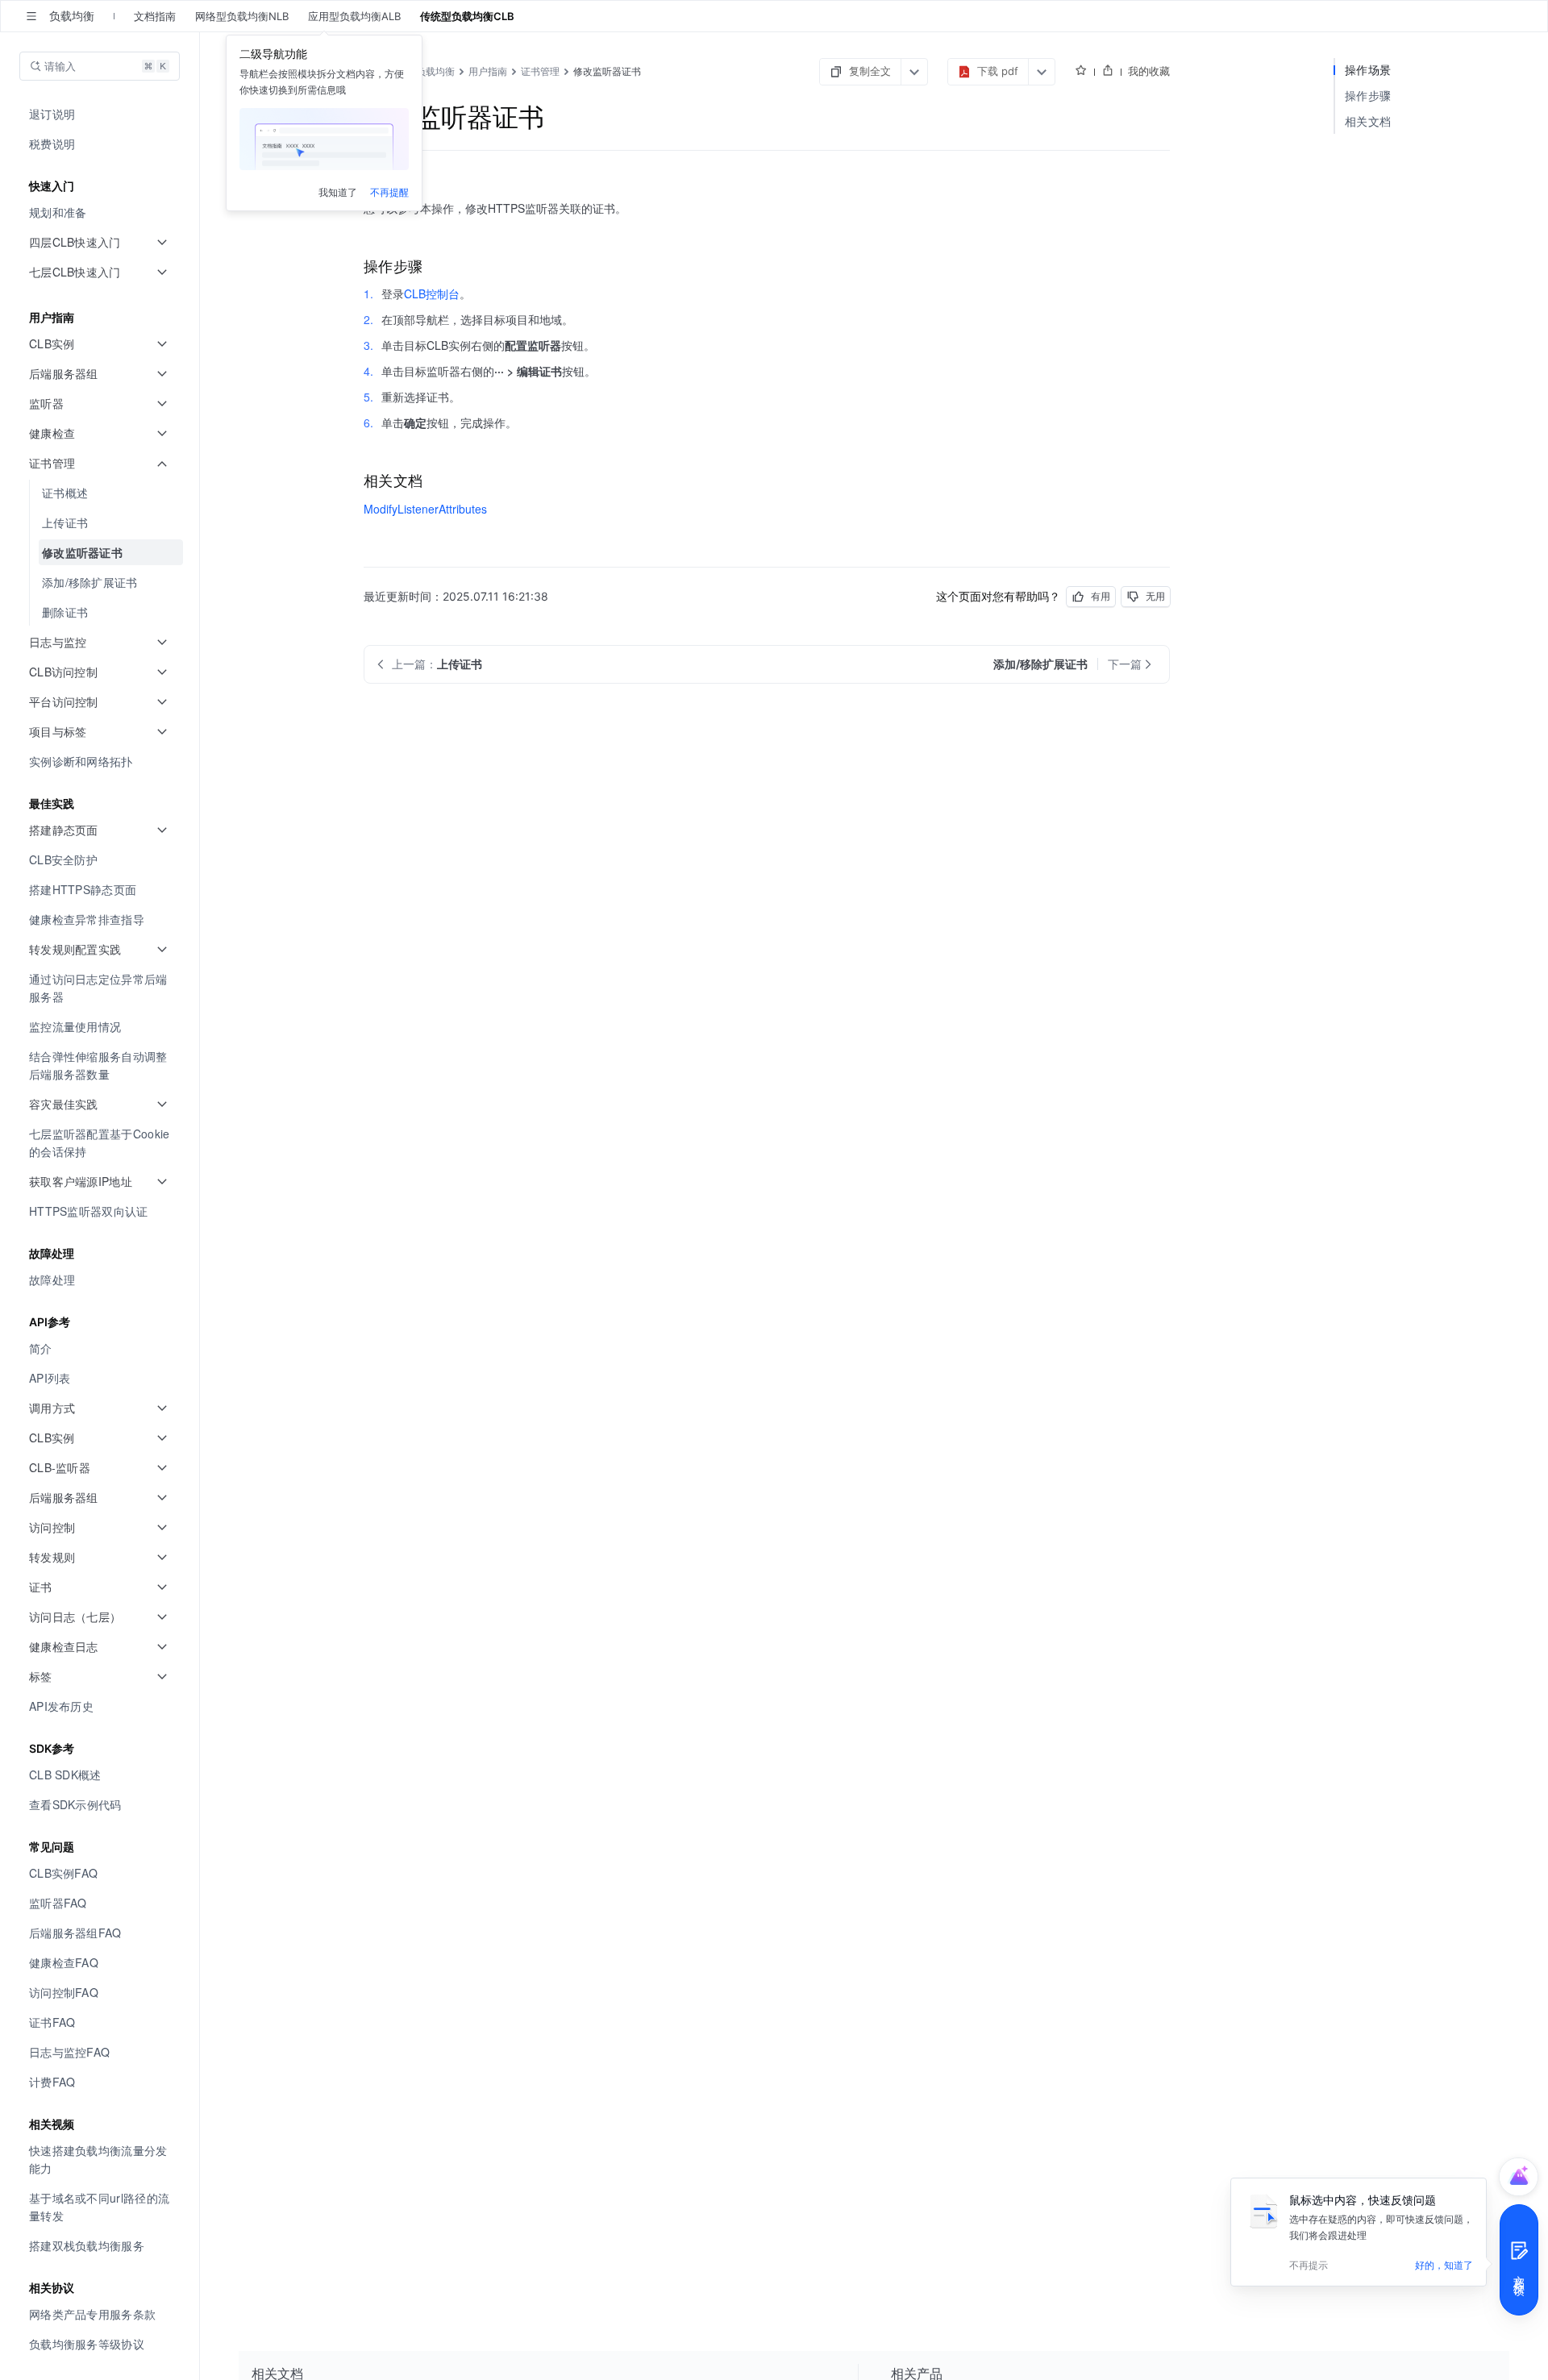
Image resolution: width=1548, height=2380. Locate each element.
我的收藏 (1149, 71)
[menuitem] (101, 114)
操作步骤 (1368, 96)
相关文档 (1368, 121)
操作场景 (1368, 70)
